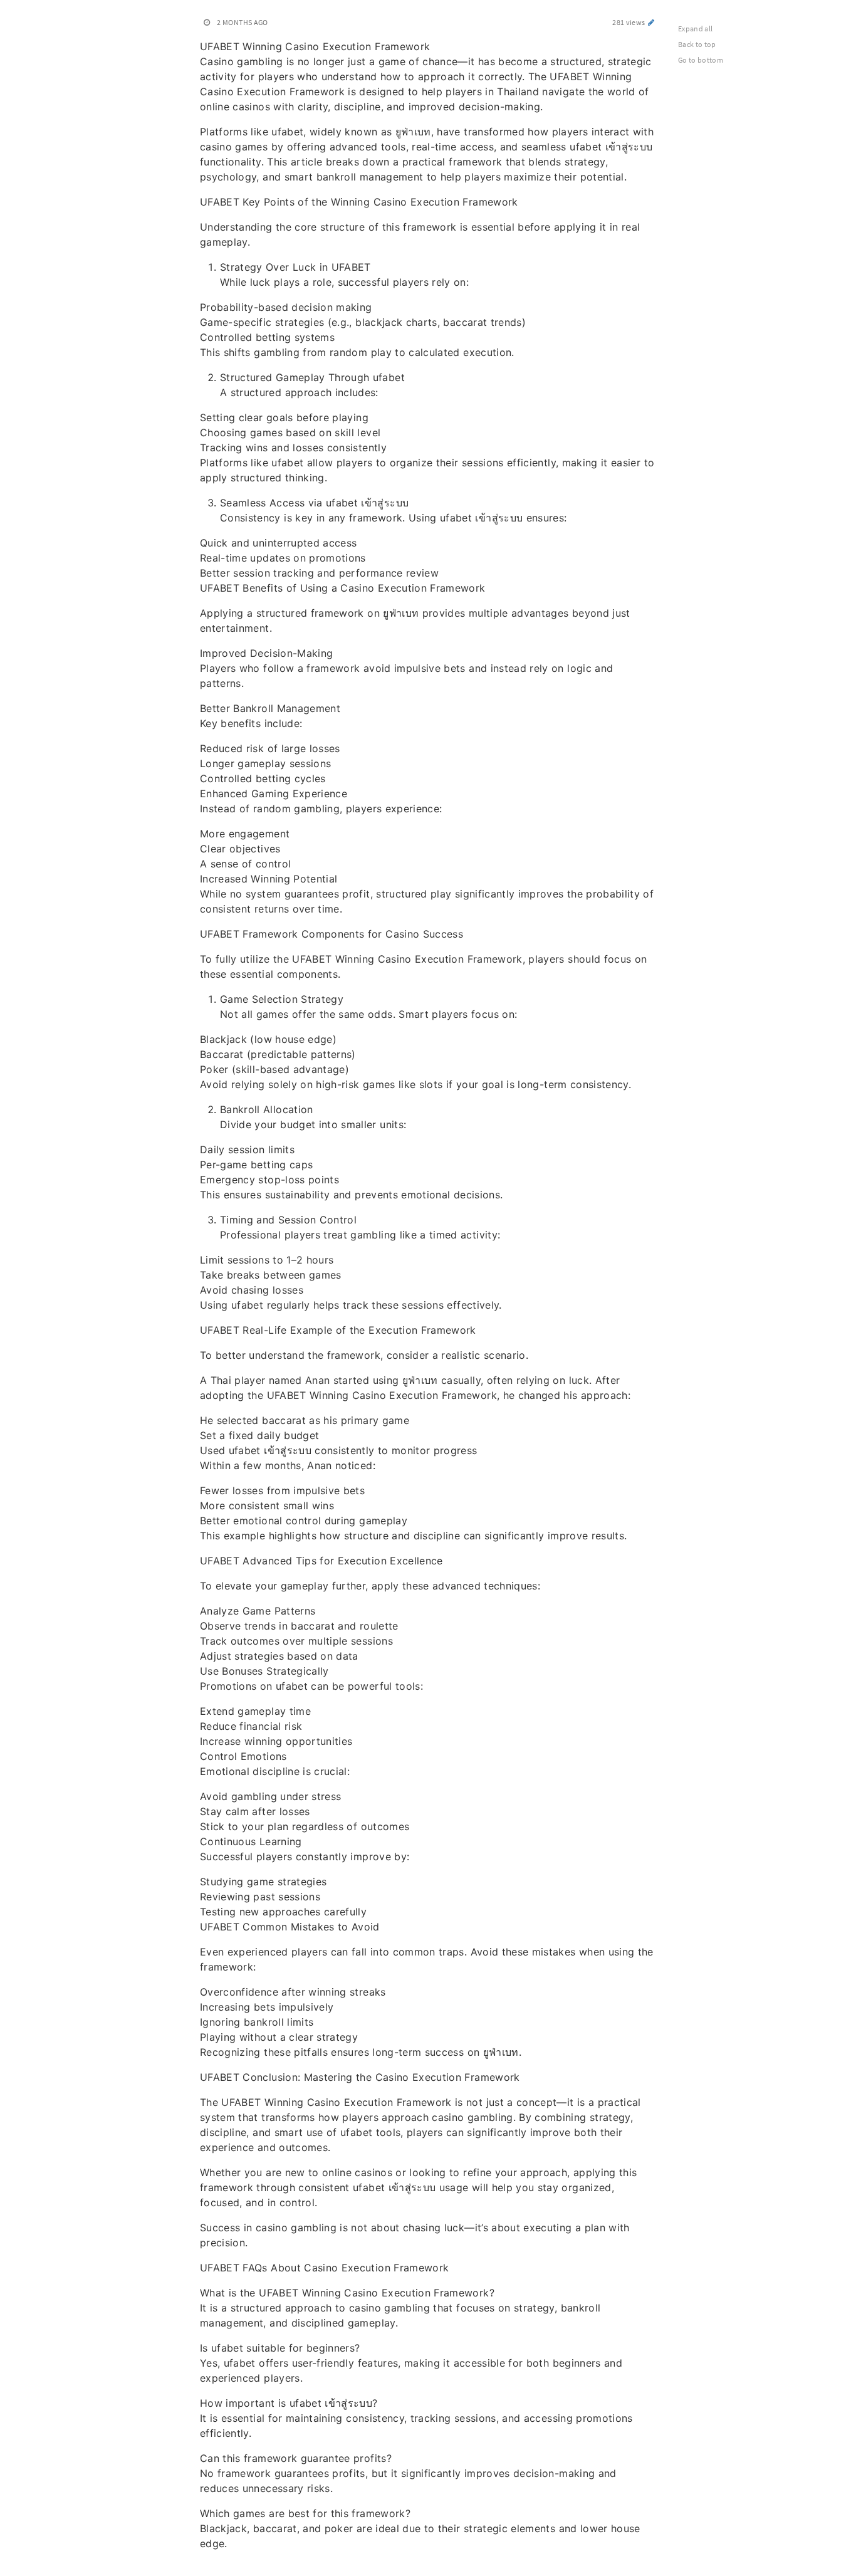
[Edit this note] (651, 22)
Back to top (697, 44)
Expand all (696, 29)
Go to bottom (701, 60)
